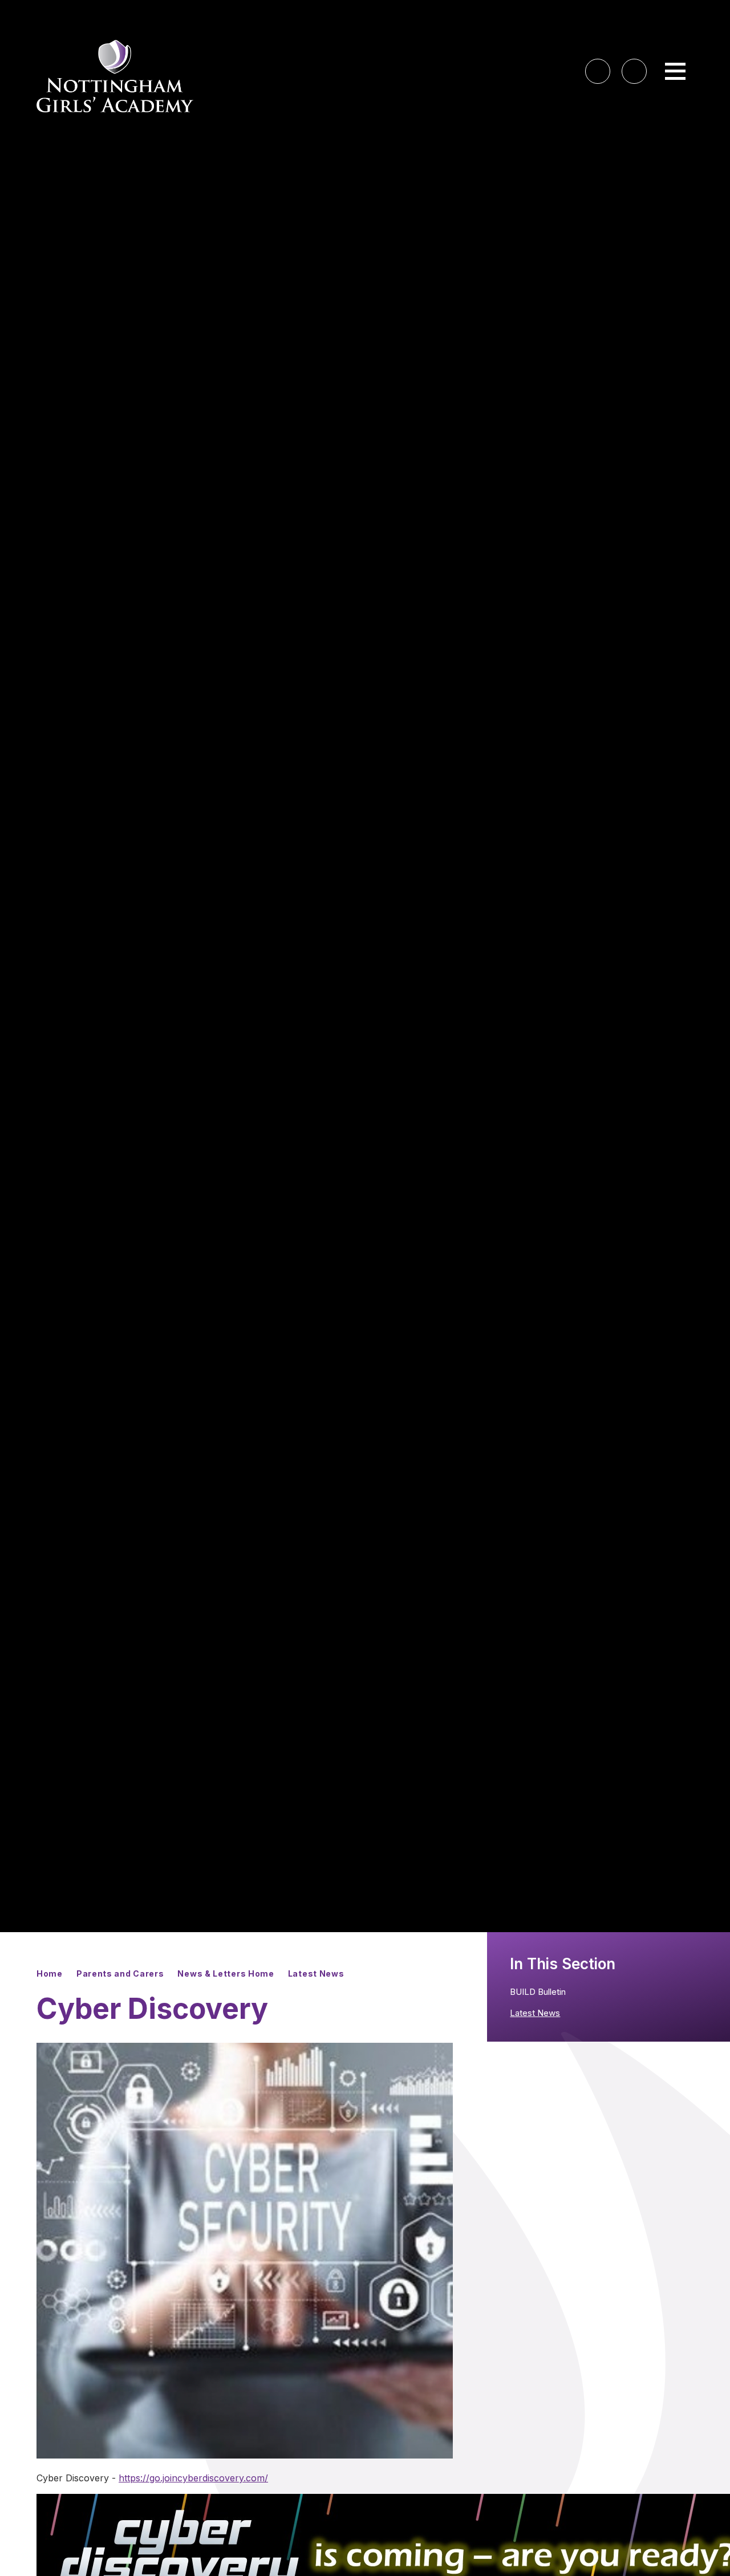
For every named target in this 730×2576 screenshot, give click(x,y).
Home (50, 1973)
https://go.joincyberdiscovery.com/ (193, 2478)
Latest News (316, 1973)
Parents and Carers (120, 1973)
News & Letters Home (226, 1973)
